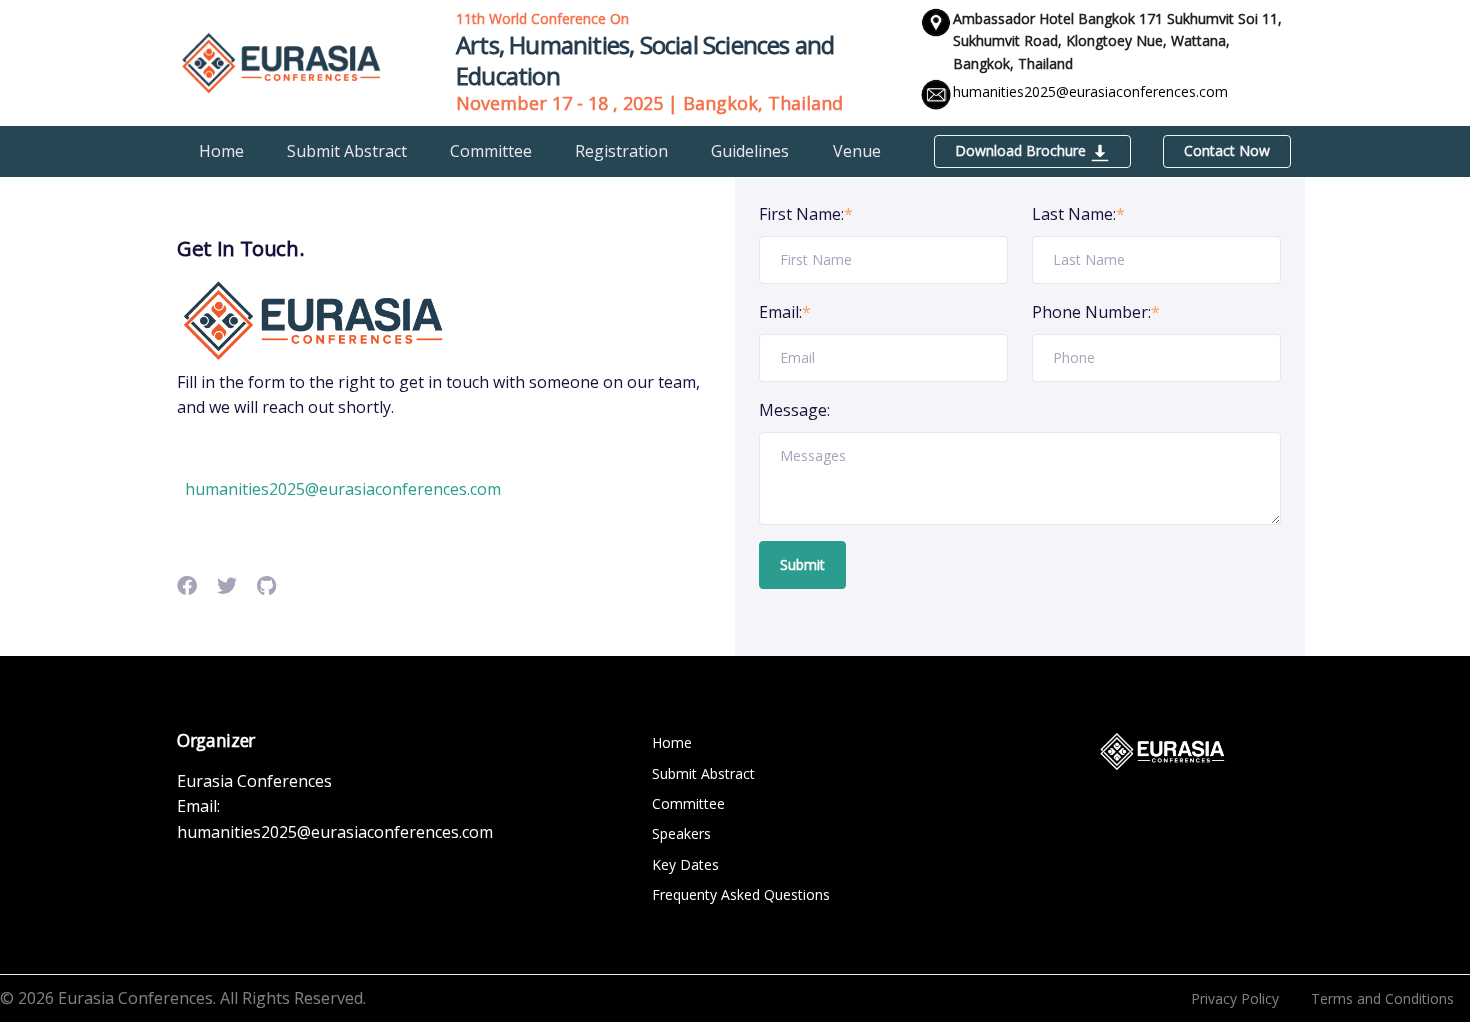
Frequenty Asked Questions (741, 894)
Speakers (681, 833)
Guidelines (750, 151)
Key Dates (685, 864)
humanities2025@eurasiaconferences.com (1090, 91)
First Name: (806, 214)
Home (221, 151)
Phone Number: (1096, 312)
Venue (857, 151)
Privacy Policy (1235, 998)
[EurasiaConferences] (281, 61)
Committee (491, 151)
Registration (621, 151)
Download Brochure (1022, 150)
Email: (785, 312)
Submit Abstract (347, 151)
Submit (802, 564)
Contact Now (1227, 150)
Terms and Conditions (1382, 998)
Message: (794, 410)
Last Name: (1078, 214)
